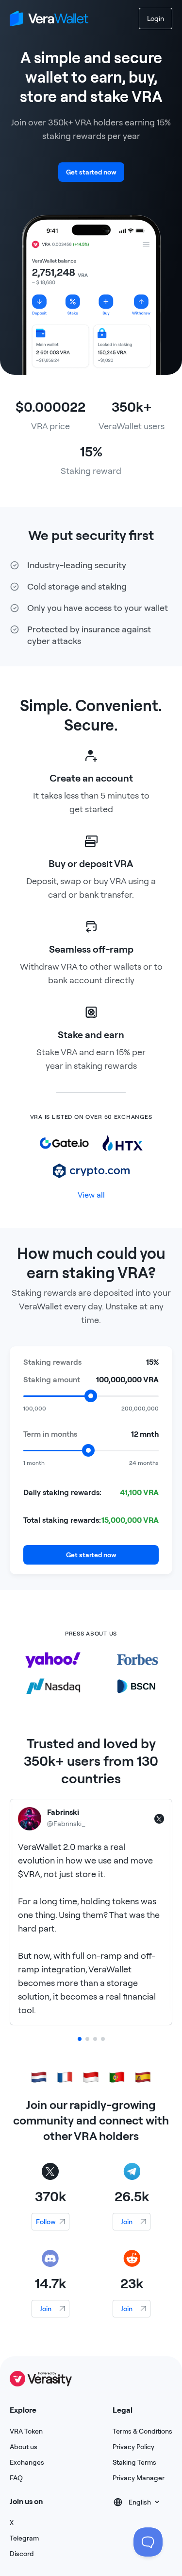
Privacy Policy (133, 2447)
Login (156, 18)
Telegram (24, 2538)
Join (127, 2222)
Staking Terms (134, 2462)
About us (24, 2447)
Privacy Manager (139, 2478)
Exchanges (27, 2462)
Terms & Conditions (142, 2431)
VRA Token (26, 2431)
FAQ (16, 2478)
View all (91, 1195)
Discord (22, 2554)
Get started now (91, 172)
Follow (46, 2222)
